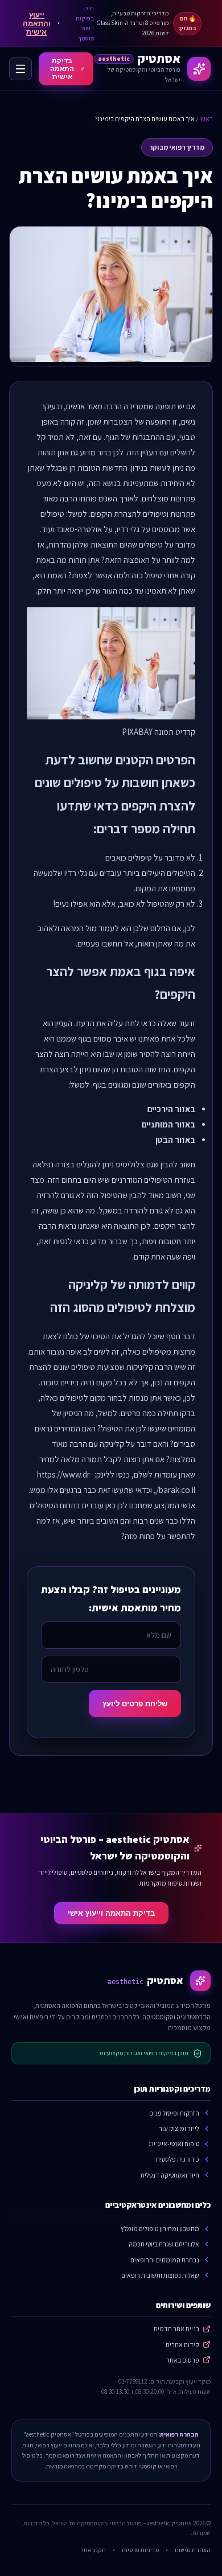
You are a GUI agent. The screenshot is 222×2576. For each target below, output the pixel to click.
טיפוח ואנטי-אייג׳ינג (174, 2144)
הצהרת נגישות (193, 2550)
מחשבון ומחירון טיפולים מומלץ (160, 2229)
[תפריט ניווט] (20, 69)
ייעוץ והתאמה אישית (37, 24)
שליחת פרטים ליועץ (135, 1704)
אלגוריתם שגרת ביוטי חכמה (164, 2244)
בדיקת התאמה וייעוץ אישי (111, 1913)
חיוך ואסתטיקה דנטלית (170, 2175)
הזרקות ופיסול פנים (174, 2113)
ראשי (206, 119)
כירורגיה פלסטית (178, 2159)
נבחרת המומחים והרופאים (165, 2260)
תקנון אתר (93, 2550)
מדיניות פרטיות (140, 2550)
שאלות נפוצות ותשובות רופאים (160, 2275)
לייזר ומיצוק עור (179, 2128)
